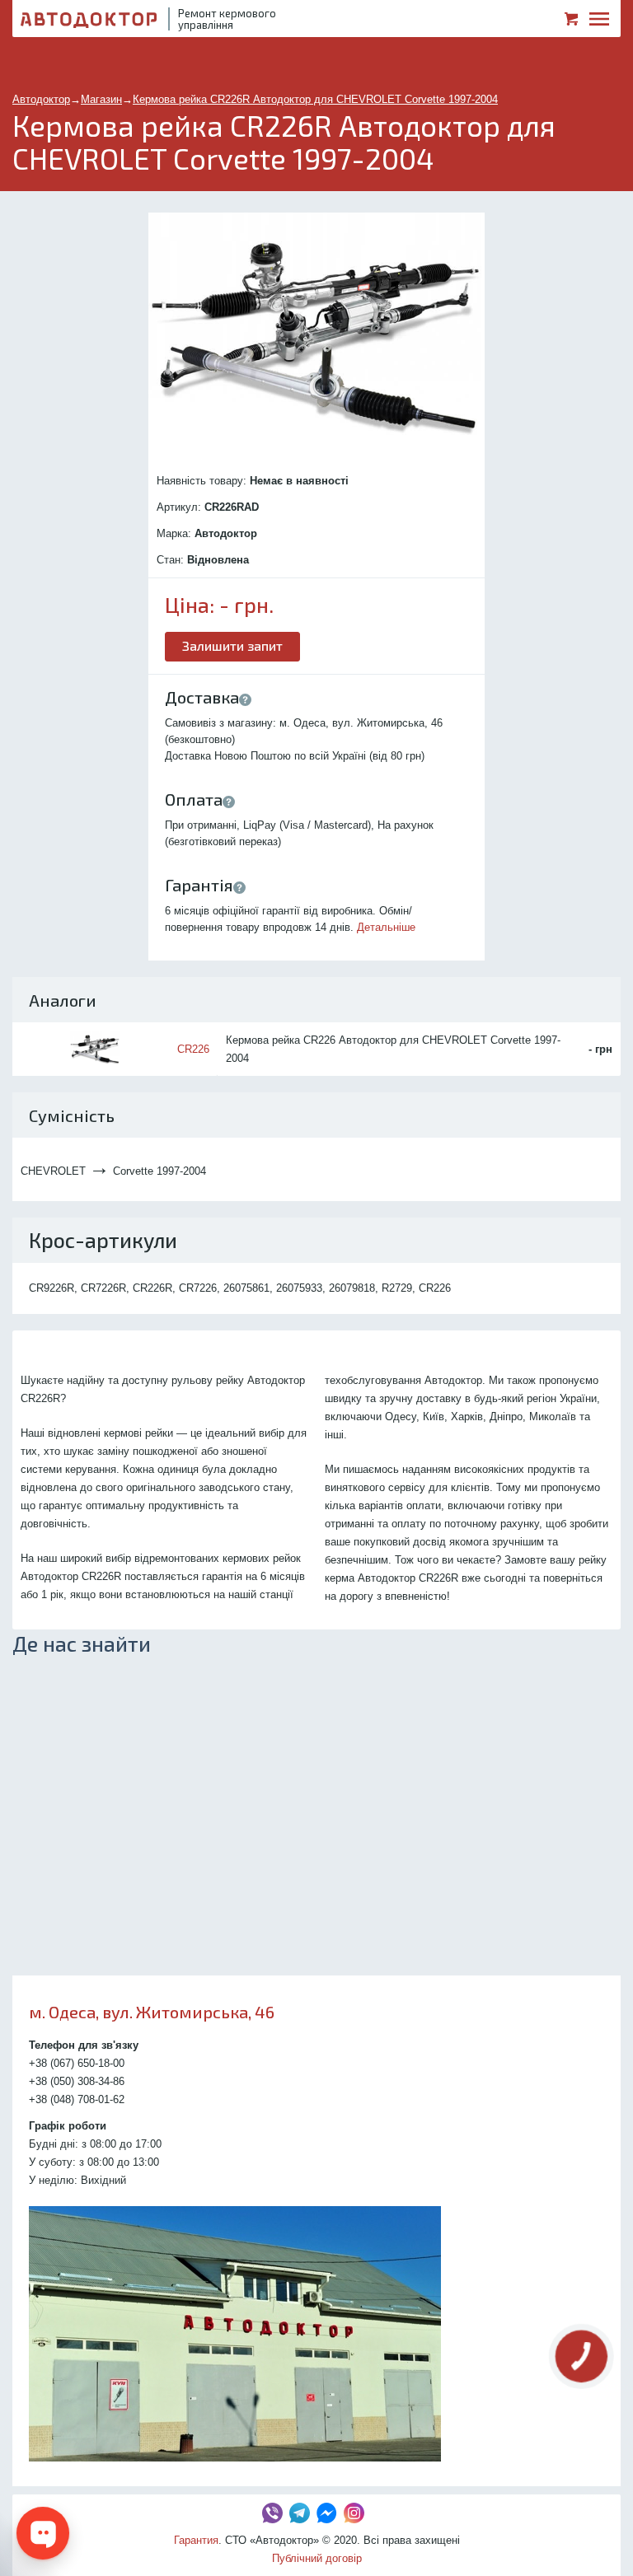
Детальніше (386, 927)
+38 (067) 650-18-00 (77, 2063)
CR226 (193, 1049)
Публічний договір (317, 2558)
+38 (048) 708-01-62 (77, 2099)
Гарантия (196, 2540)
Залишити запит (232, 645)
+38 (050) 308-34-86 (77, 2081)
